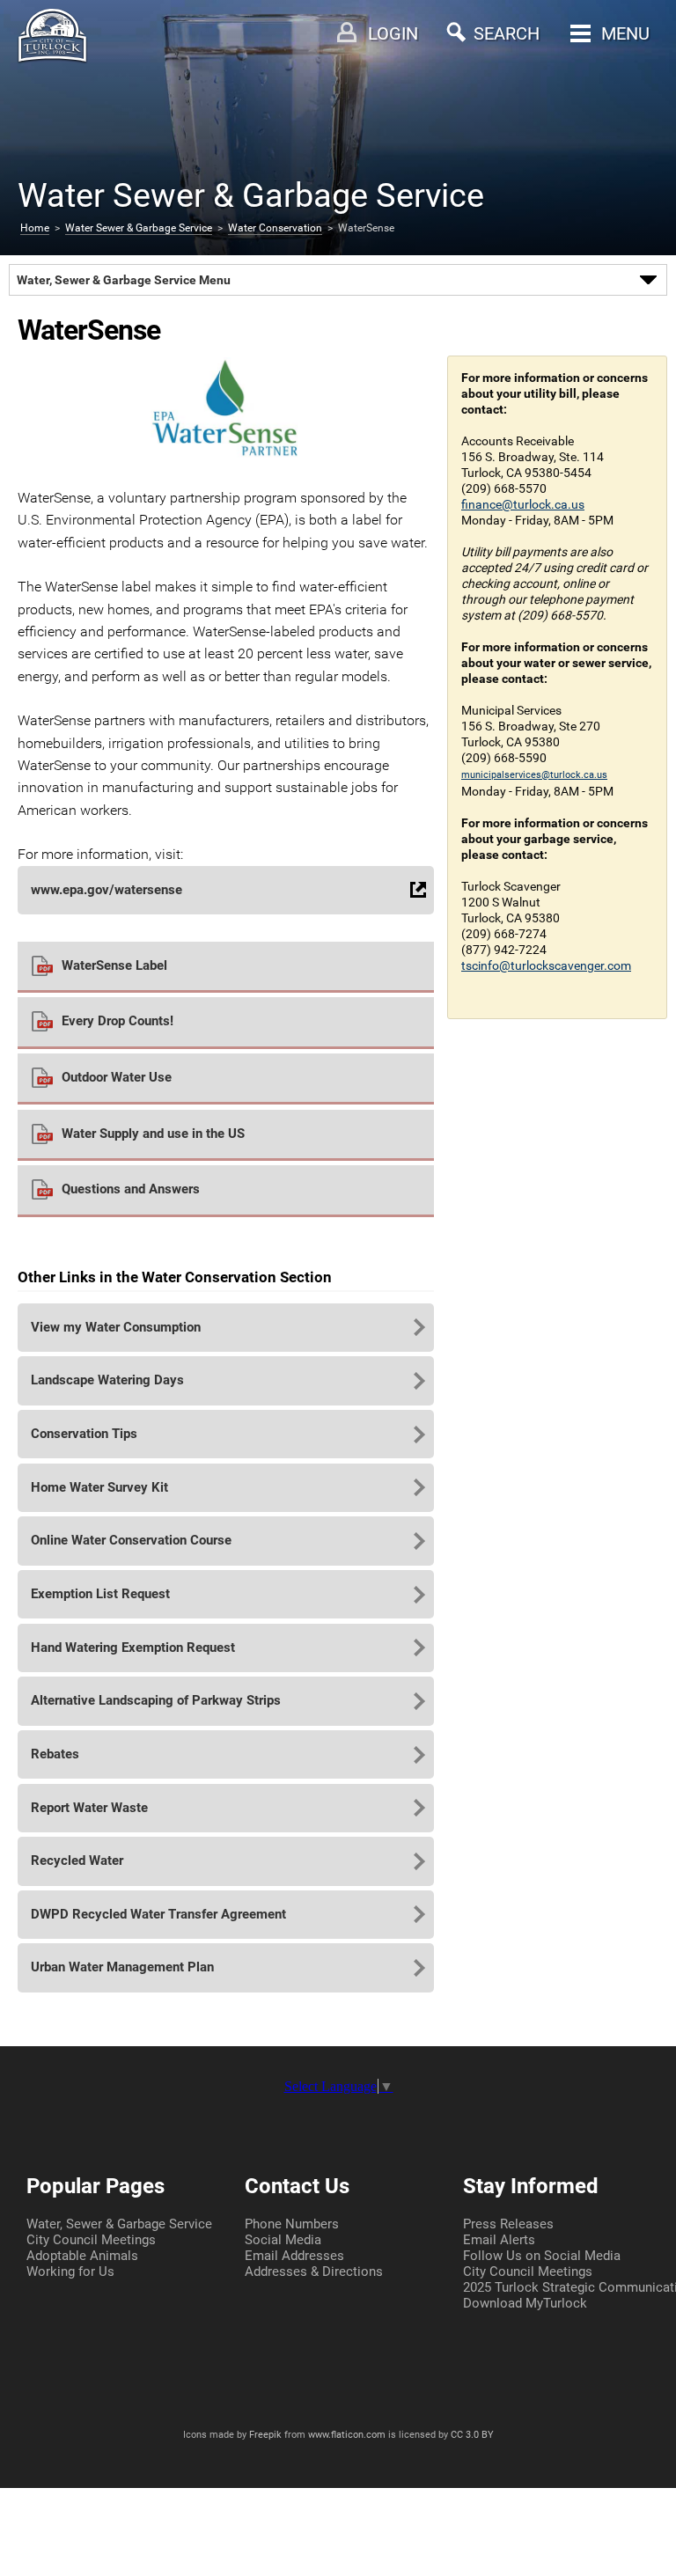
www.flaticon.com (347, 2435)
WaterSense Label (114, 965)
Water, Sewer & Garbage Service (119, 2224)
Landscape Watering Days (107, 1380)
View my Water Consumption (116, 1327)
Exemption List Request (100, 1594)
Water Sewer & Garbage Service (139, 228)
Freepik (265, 2435)
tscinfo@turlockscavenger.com (546, 965)
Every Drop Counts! (118, 1021)
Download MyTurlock (525, 2303)
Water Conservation (275, 228)
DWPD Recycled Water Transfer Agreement (158, 1914)
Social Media (283, 2240)
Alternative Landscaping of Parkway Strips (156, 1700)
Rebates (55, 1754)
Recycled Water (77, 1860)
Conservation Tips (84, 1434)
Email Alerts (499, 2240)
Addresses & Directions (314, 2271)
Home (35, 228)
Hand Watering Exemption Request (133, 1648)
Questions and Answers (131, 1189)
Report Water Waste (89, 1808)
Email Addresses (294, 2256)
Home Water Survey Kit (99, 1487)
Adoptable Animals (82, 2256)
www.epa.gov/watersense (107, 890)
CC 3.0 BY (472, 2435)
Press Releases (508, 2224)
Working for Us (70, 2271)
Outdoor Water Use (117, 1077)
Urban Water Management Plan (122, 1967)
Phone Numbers (292, 2224)
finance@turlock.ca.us (523, 504)
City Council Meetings (91, 2240)
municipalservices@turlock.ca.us (534, 775)
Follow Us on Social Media (542, 2256)
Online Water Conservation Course (131, 1540)
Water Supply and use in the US (153, 1134)
